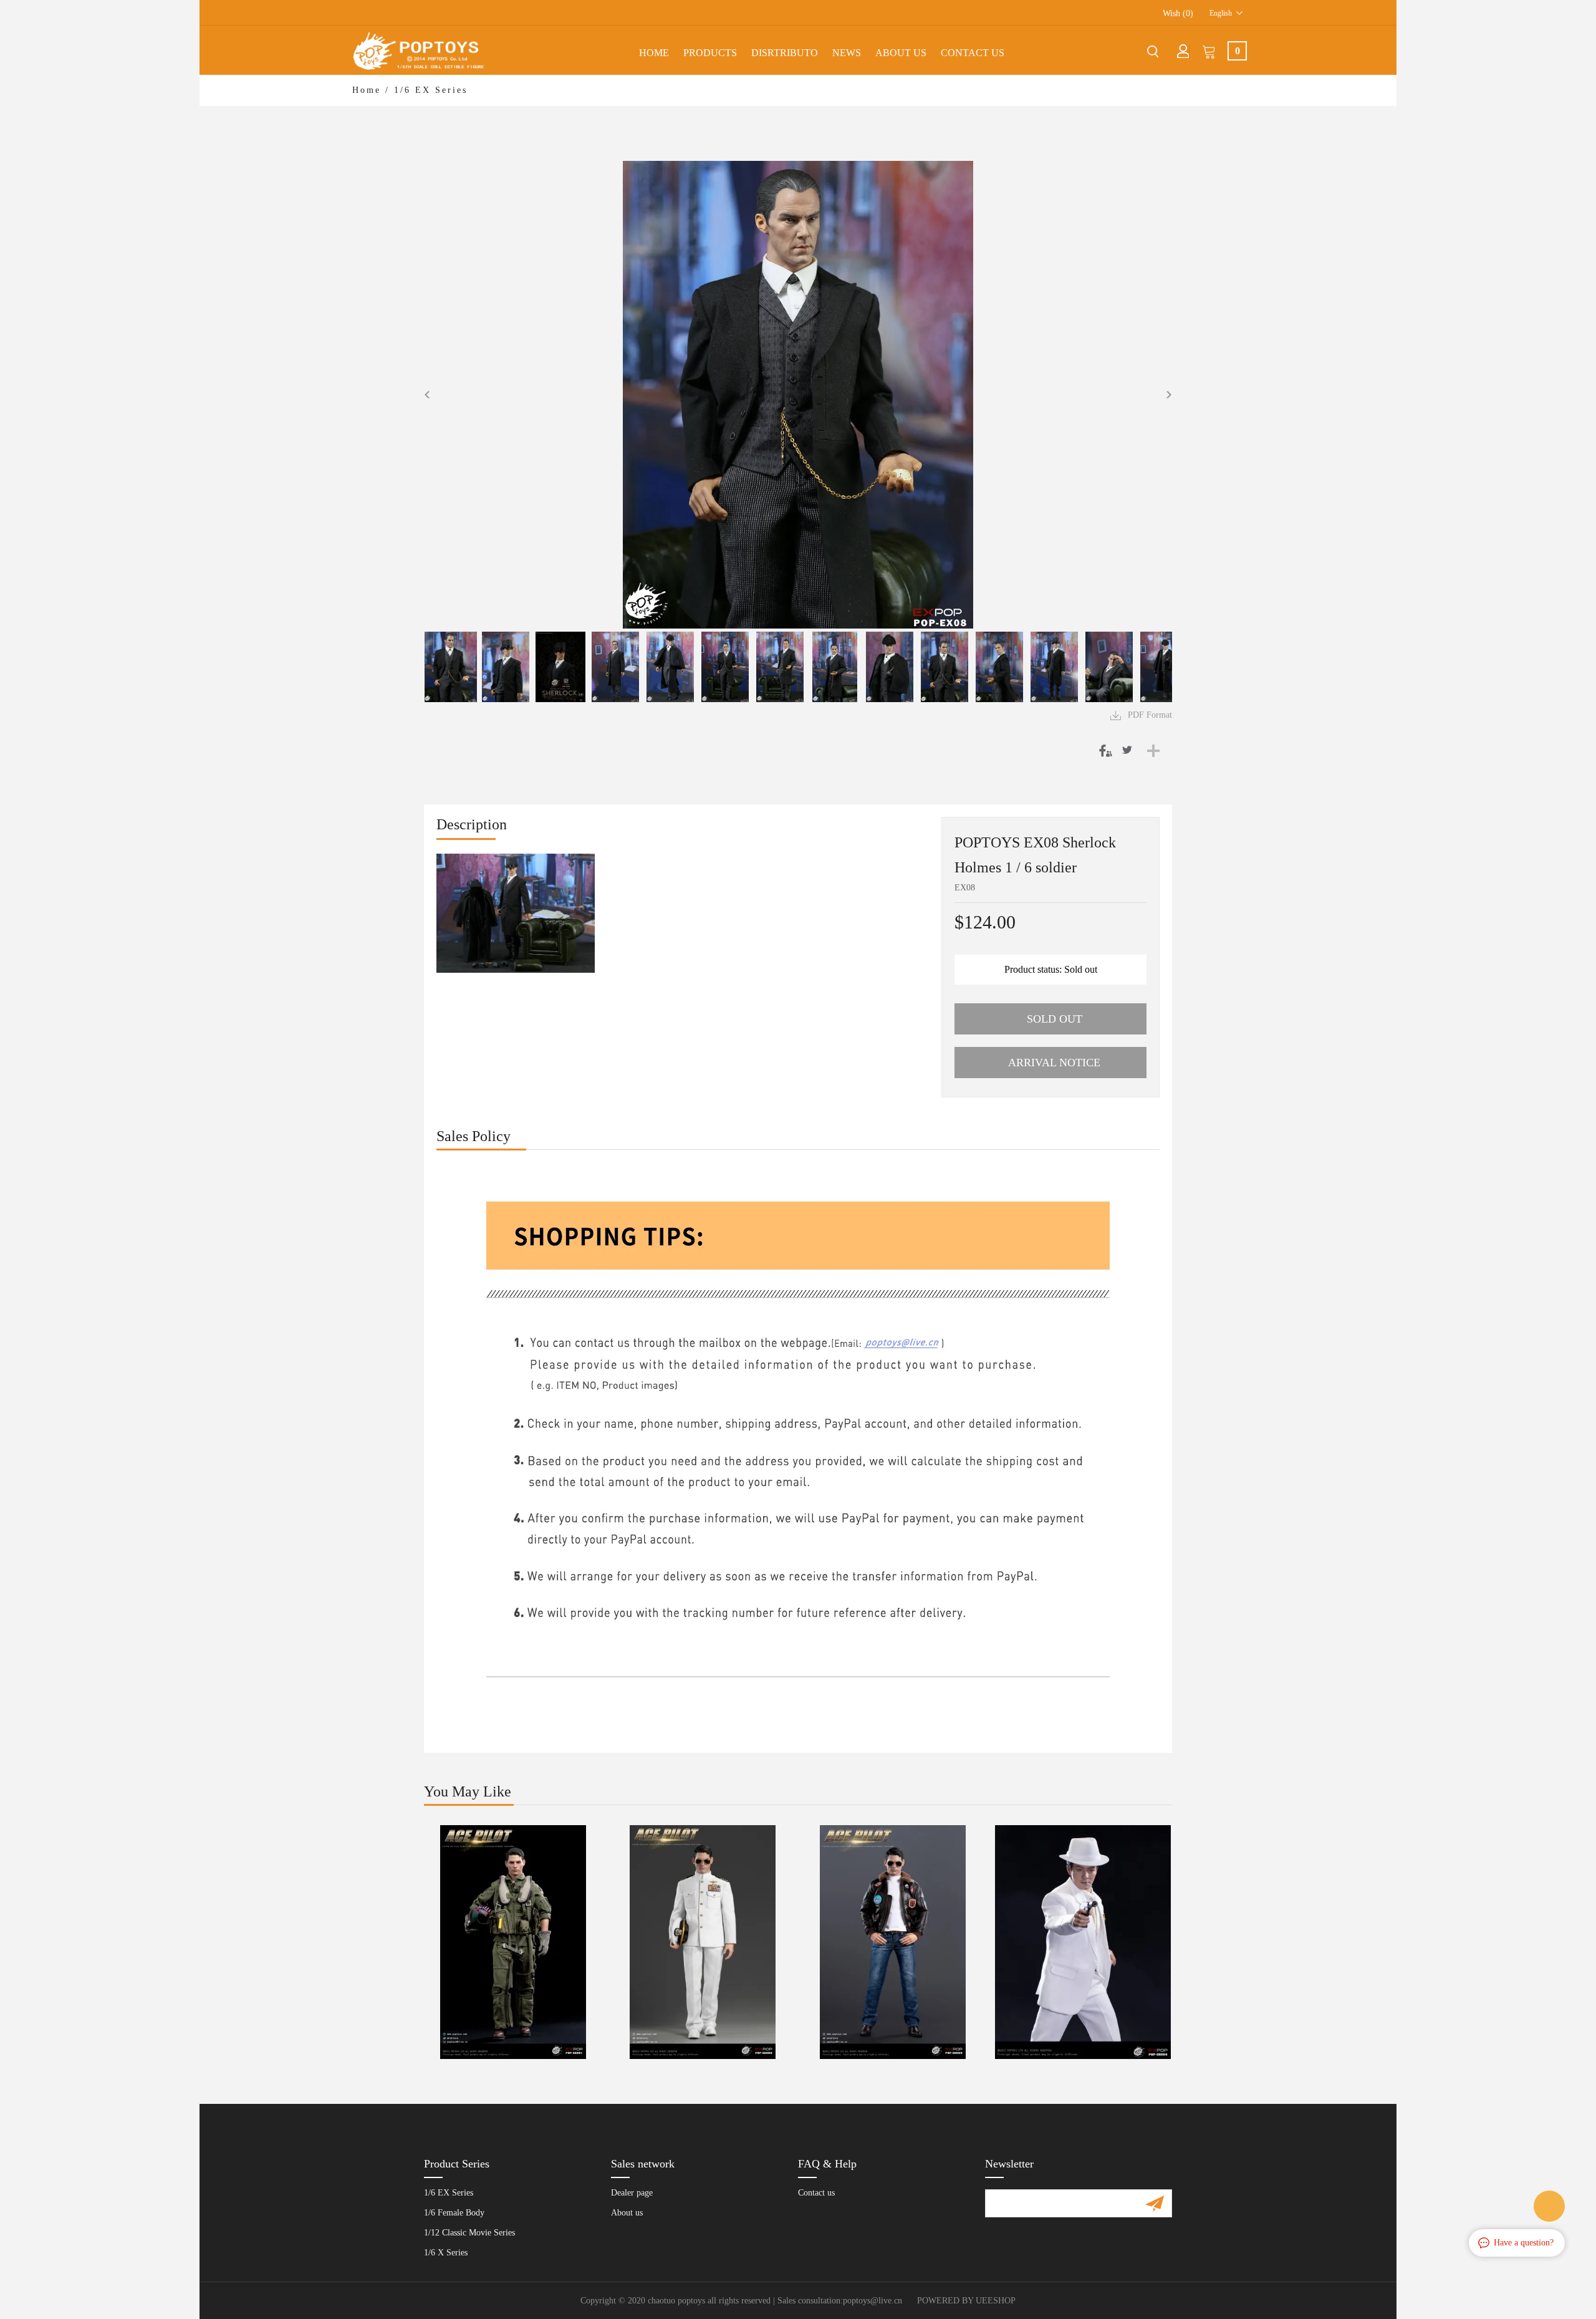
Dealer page (632, 2193)
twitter (1128, 750)
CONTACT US (973, 53)
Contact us (816, 2193)
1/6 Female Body (454, 2213)
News (847, 53)
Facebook (1103, 750)
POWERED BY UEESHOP (966, 2301)
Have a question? (1524, 2243)
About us (627, 2213)
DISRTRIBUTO (785, 53)
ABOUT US (901, 53)
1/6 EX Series (431, 90)
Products (710, 53)
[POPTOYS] (1549, 2206)
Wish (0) (1178, 13)
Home (654, 53)
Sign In (1183, 51)
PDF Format (1150, 715)
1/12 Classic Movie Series (469, 2233)
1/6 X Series (446, 2253)
